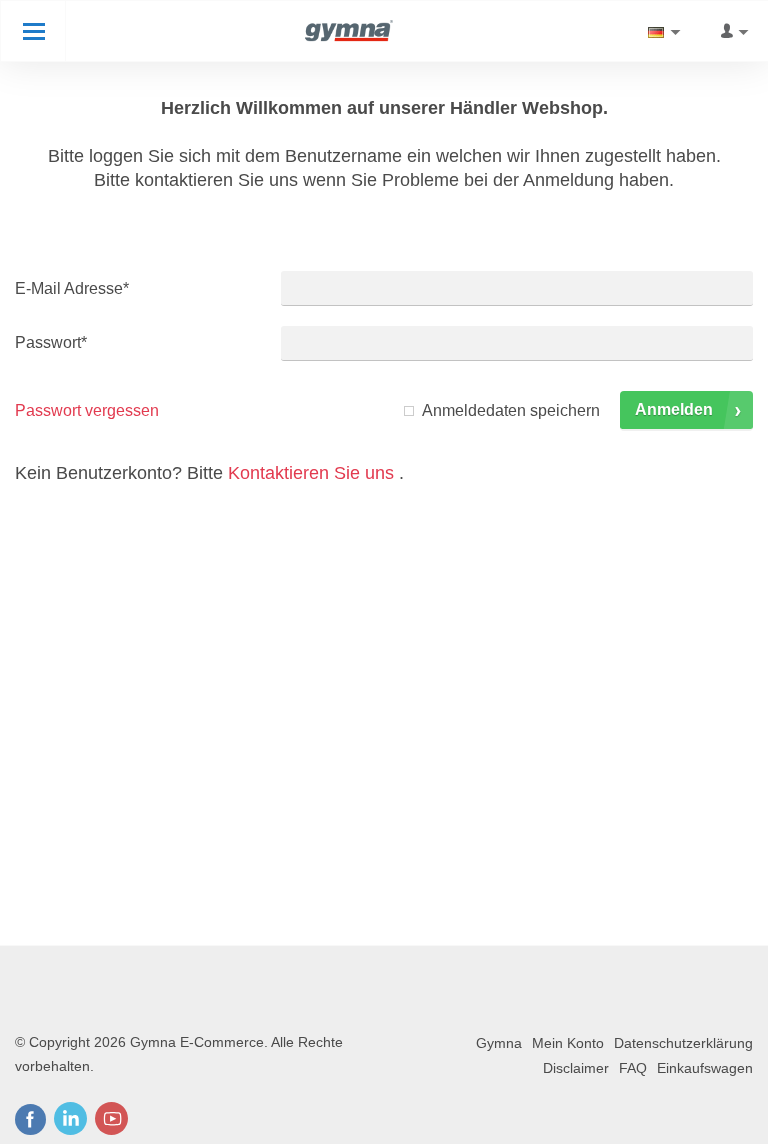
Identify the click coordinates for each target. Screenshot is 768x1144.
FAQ (633, 1068)
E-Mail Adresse (72, 288)
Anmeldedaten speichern (511, 410)
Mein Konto (568, 1043)
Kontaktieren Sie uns (311, 473)
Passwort (51, 342)
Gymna (499, 1043)
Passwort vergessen (87, 410)
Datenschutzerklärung (683, 1043)
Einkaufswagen (705, 1068)
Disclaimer (576, 1068)
